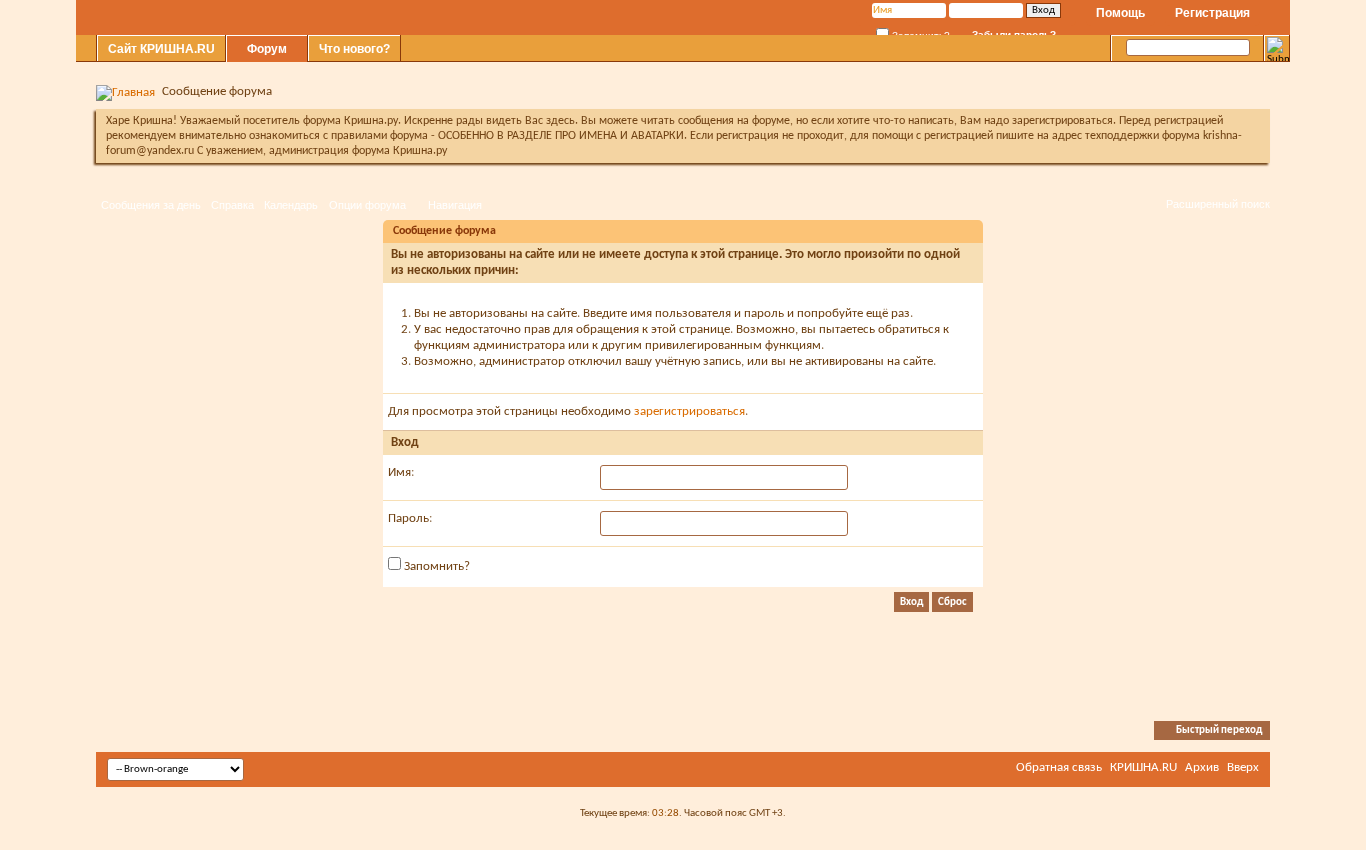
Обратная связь (1059, 767)
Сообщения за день (151, 205)
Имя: (401, 472)
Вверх (1243, 767)
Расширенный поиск (1218, 204)
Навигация (455, 205)
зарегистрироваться (689, 411)
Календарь (291, 205)
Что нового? (354, 49)
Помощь (1120, 13)
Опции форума (367, 205)
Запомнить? (435, 566)
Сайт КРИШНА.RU (161, 49)
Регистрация (1212, 13)
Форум (267, 49)
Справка (232, 205)
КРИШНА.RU (1143, 767)
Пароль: (410, 518)
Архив (1202, 767)
